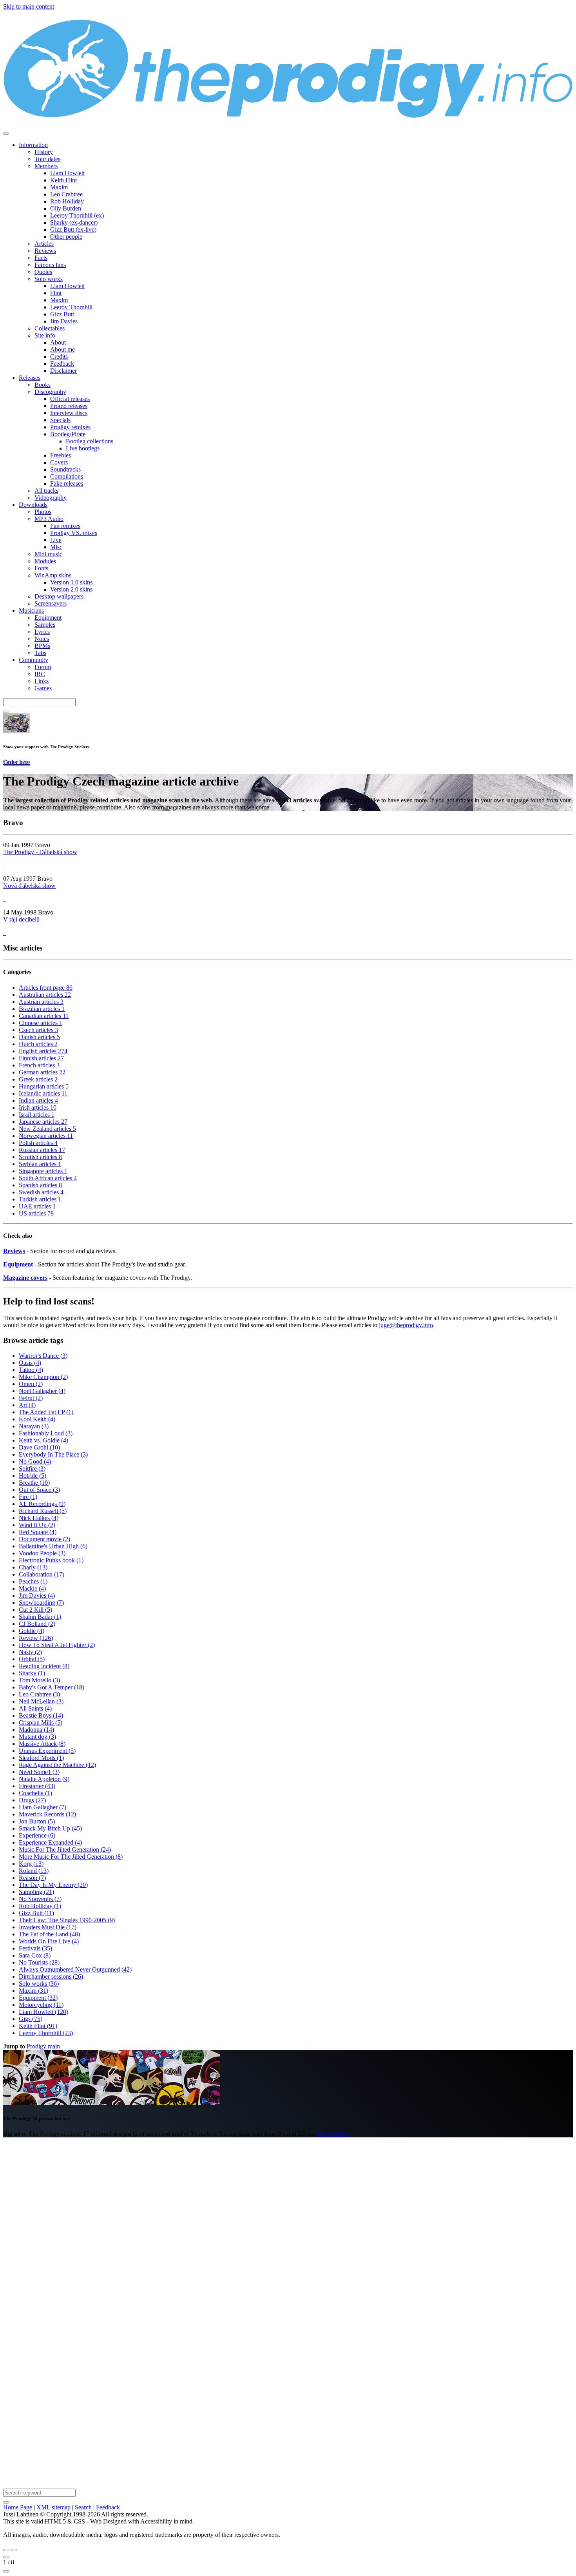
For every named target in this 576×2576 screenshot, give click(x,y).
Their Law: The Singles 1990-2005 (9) (67, 1920)
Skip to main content (29, 6)
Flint (56, 293)
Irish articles (38, 1107)
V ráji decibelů (21, 919)
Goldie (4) (32, 1631)
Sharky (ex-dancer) (74, 222)
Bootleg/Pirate (68, 434)
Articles (44, 244)
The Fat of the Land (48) (49, 1934)
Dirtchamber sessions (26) (51, 1976)
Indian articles (38, 1100)
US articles (36, 1213)
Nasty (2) (30, 1652)
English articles (43, 1051)
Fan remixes (65, 526)
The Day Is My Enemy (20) (53, 1885)
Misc (56, 547)
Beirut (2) (31, 1398)
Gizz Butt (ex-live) (73, 229)
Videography (51, 498)
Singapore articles (43, 1171)
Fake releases (67, 483)
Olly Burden (66, 208)
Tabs (40, 653)
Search (83, 2507)
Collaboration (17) (42, 1574)
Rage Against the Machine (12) (57, 1765)
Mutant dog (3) (37, 1737)
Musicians (31, 610)
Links (42, 681)
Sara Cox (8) (35, 1955)
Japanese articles (43, 1122)
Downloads (33, 505)
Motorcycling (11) (41, 2005)
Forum (43, 667)
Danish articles (39, 1037)
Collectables (50, 328)
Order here (16, 762)
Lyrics (42, 632)
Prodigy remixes (70, 427)
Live (56, 540)
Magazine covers (25, 1278)
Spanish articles (40, 1185)
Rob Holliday (67, 201)
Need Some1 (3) (39, 1772)
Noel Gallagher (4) (42, 1391)
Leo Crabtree (66, 194)
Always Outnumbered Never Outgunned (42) (75, 1969)
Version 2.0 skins (71, 589)
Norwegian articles (46, 1136)
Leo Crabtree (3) (39, 1694)
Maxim (59, 187)
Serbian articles (40, 1164)
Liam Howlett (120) (43, 2012)
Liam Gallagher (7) (43, 1807)
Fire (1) (28, 1497)
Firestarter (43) (37, 1786)
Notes (42, 639)
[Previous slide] (6, 2550)
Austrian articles (41, 1002)
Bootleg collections (90, 441)
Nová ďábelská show (29, 886)
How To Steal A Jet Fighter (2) (57, 1645)
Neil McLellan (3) (41, 1701)
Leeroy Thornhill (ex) (77, 215)
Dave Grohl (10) (39, 1447)
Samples (45, 625)
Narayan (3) (34, 1426)
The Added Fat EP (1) (46, 1412)
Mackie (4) (32, 1588)
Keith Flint (63, 180)
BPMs (42, 646)
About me (62, 349)
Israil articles (37, 1115)
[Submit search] (6, 2502)
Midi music (48, 554)
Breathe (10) (34, 1483)
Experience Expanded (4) (50, 1842)
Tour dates (47, 159)
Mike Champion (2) (43, 1377)
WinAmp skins (53, 575)
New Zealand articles (47, 1129)
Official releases (70, 399)
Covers (59, 462)
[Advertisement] (238, 2261)
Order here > (334, 2134)
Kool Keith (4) (37, 1419)
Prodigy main (43, 2046)
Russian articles (42, 1150)
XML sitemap (53, 2507)
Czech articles (38, 1030)
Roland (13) (34, 1871)
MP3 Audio (49, 519)
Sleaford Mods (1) (41, 1758)
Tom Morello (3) (39, 1680)
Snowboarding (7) (41, 1603)
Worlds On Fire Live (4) (49, 1941)
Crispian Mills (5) (41, 1722)
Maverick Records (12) (47, 1814)
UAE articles (37, 1206)
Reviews (45, 251)
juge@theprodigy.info (406, 1325)
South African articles (48, 1178)
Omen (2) (31, 1384)
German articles (42, 1072)
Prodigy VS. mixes (74, 533)
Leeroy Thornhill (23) (46, 2033)
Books (43, 385)
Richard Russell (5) (43, 1511)
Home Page (18, 2507)
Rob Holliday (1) (40, 1906)
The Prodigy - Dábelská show (40, 852)
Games (43, 688)
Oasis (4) (30, 1363)
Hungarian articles (44, 1086)
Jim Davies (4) (37, 1595)
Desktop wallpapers (59, 596)
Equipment (48, 618)
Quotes (43, 272)
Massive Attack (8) (42, 1744)
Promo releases (69, 406)
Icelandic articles (43, 1093)
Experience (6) (37, 1835)
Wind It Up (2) (37, 1525)
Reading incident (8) (44, 1666)
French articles (39, 1065)
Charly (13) (33, 1567)
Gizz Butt (62, 314)
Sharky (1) (32, 1673)
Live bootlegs (83, 448)
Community (34, 660)
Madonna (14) (36, 1730)
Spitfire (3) (32, 1469)
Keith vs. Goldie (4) (43, 1440)
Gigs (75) (31, 2019)
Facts (41, 258)
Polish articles (38, 1143)
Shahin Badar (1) (40, 1617)
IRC (40, 674)
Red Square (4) (38, 1532)
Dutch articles (38, 1044)
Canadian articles (44, 1016)
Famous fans (50, 265)
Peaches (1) (33, 1581)
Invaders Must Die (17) (48, 1927)
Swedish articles (41, 1192)
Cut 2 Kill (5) (35, 1610)
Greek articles (38, 1079)
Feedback (62, 364)
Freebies (61, 455)
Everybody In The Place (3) (53, 1454)
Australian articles (45, 995)
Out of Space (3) (39, 1490)
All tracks (46, 491)
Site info (45, 335)
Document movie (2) (44, 1539)
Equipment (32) (38, 1998)
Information (33, 145)
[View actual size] (6, 2571)
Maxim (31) (34, 1991)
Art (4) (27, 1405)
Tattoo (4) (31, 1370)
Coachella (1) (35, 1793)
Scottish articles (40, 1157)
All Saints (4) (35, 1708)
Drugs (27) (32, 1800)
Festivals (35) (35, 1948)
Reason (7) (32, 1878)
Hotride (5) (33, 1476)
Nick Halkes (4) (39, 1518)
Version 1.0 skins (71, 582)
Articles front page (46, 988)
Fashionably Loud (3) (46, 1433)
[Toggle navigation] (6, 134)
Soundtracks (65, 469)
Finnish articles (41, 1058)
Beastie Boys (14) (41, 1715)
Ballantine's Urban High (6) (53, 1546)
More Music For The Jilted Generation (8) (71, 1857)
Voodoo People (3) (42, 1553)
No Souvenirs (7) (40, 1899)
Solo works (49, 279)
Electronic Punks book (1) (51, 1560)
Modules (45, 561)
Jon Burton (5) (37, 1821)
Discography (50, 392)
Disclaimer (63, 371)
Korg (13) (31, 1864)
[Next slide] (14, 2550)
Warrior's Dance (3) (43, 1356)
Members (46, 166)
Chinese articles (41, 1023)
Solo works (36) (39, 1984)
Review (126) (36, 1638)
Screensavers (51, 603)
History (44, 152)
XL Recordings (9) (42, 1504)
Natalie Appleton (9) (44, 1779)
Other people (66, 237)
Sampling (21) (36, 1892)
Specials (60, 420)
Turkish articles (40, 1199)
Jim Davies (64, 321)
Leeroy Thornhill (71, 307)
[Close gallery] (6, 2557)
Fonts (41, 568)
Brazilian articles (42, 1009)
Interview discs (69, 413)
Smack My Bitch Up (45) (50, 1828)
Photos (43, 512)
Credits (59, 356)
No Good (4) (35, 1461)
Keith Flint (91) (38, 2026)
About (58, 342)
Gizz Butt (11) (36, 1913)
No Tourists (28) (39, 1962)
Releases (30, 378)
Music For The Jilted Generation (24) (65, 1849)
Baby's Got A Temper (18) (52, 1687)
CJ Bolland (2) (37, 1624)
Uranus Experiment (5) (47, 1751)
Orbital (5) (32, 1659)
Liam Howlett (67, 173)
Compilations (67, 476)
